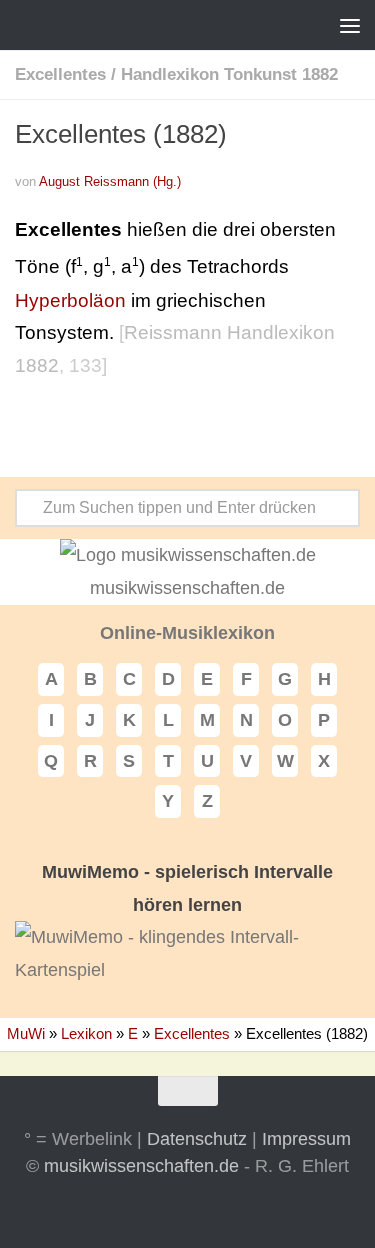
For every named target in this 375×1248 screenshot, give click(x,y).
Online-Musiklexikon (187, 633)
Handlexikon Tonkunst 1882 (229, 74)
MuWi (26, 1033)
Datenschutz (197, 1139)
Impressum (306, 1139)
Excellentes (60, 74)
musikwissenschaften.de (141, 1166)
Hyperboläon (70, 300)
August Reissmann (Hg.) (110, 181)
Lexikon (86, 1033)
